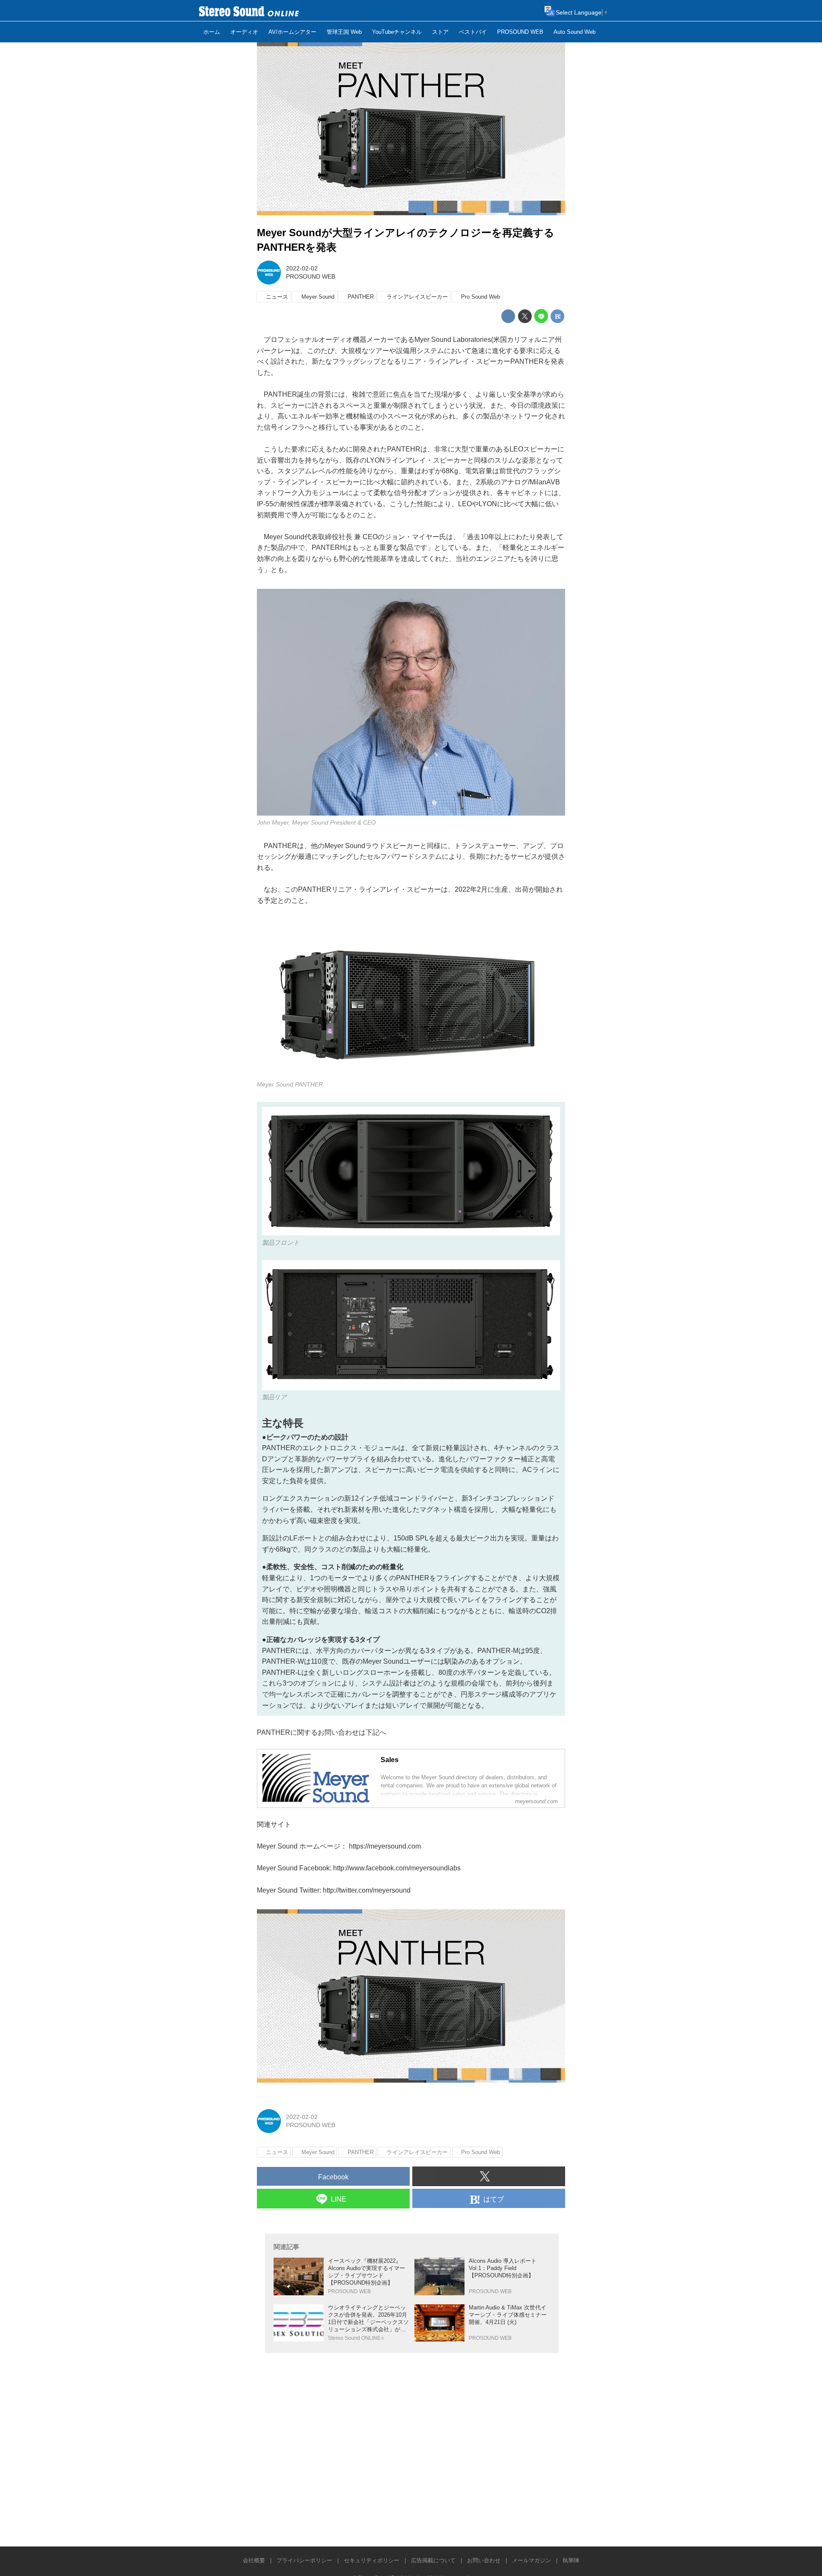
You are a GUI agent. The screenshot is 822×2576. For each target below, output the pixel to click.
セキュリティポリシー (372, 2560)
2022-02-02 (302, 268)
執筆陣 (571, 2560)
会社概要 (254, 2560)
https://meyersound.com (385, 1846)
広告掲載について (433, 2560)
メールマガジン (532, 2560)
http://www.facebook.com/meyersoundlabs (397, 1868)
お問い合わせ (484, 2560)
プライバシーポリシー (304, 2560)
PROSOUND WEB (311, 276)
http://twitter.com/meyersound (367, 1890)
